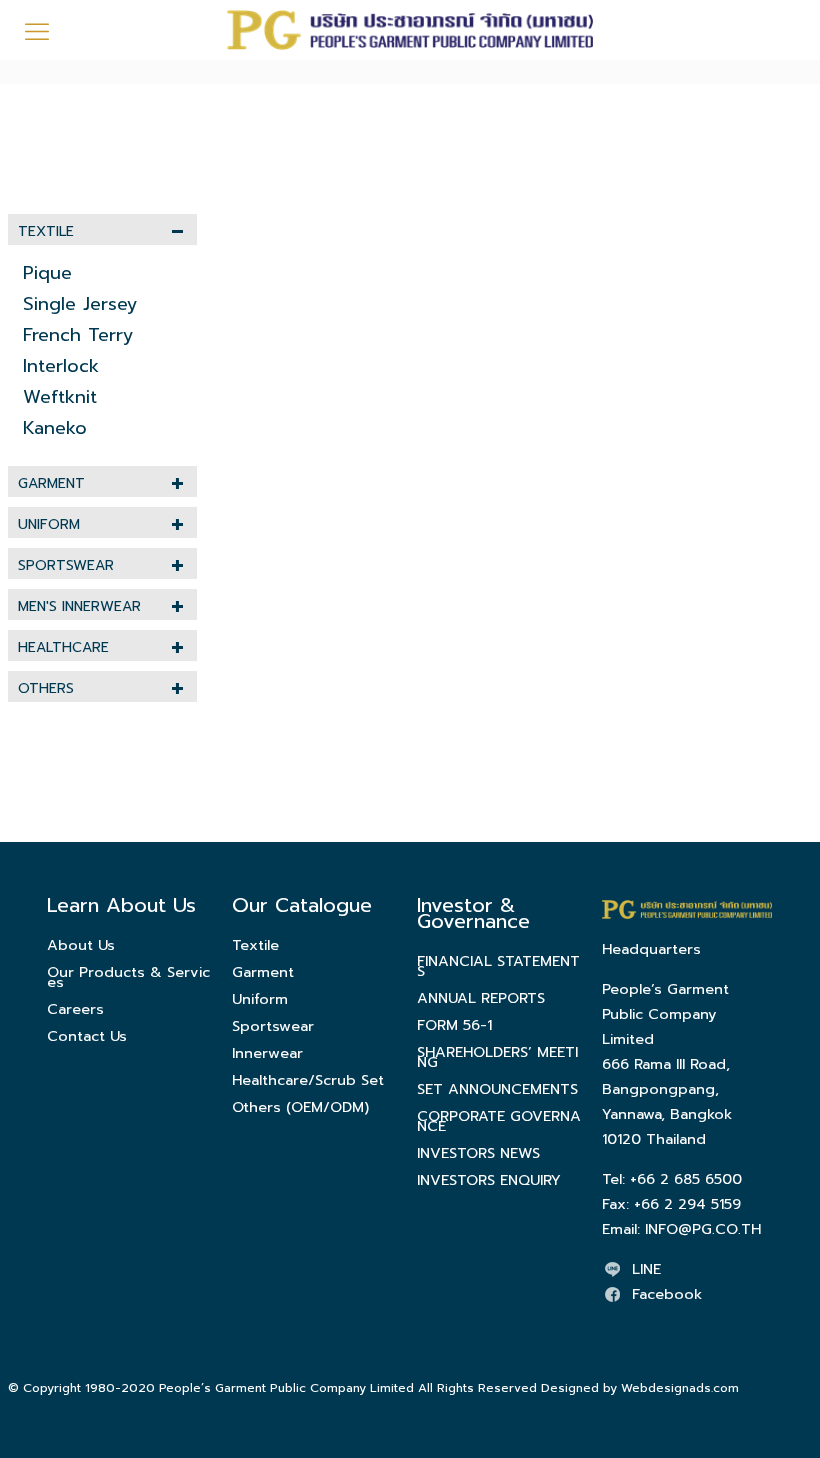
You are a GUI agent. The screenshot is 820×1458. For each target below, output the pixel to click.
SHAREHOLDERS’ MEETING (497, 1057)
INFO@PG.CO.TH (703, 1229)
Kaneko (55, 428)
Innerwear (267, 1053)
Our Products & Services (128, 977)
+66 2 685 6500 (686, 1179)
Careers (75, 1009)
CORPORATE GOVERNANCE (499, 1121)
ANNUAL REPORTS (481, 998)
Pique (47, 273)
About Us (81, 945)
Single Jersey (80, 304)
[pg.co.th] (410, 30)
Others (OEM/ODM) (300, 1107)
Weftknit (60, 397)
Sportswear (66, 565)
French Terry (78, 335)
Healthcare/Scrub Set (308, 1080)
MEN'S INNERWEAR (79, 606)
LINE (646, 1269)
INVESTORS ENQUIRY (489, 1180)
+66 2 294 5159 (687, 1204)
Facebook (667, 1294)
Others (46, 688)
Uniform (49, 524)
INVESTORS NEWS (478, 1153)
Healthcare (63, 647)
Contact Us (87, 1036)
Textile (46, 231)
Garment (51, 483)
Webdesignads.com (680, 1388)
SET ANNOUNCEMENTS (497, 1089)
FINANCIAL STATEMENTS (498, 966)
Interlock (61, 366)
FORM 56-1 (454, 1025)
